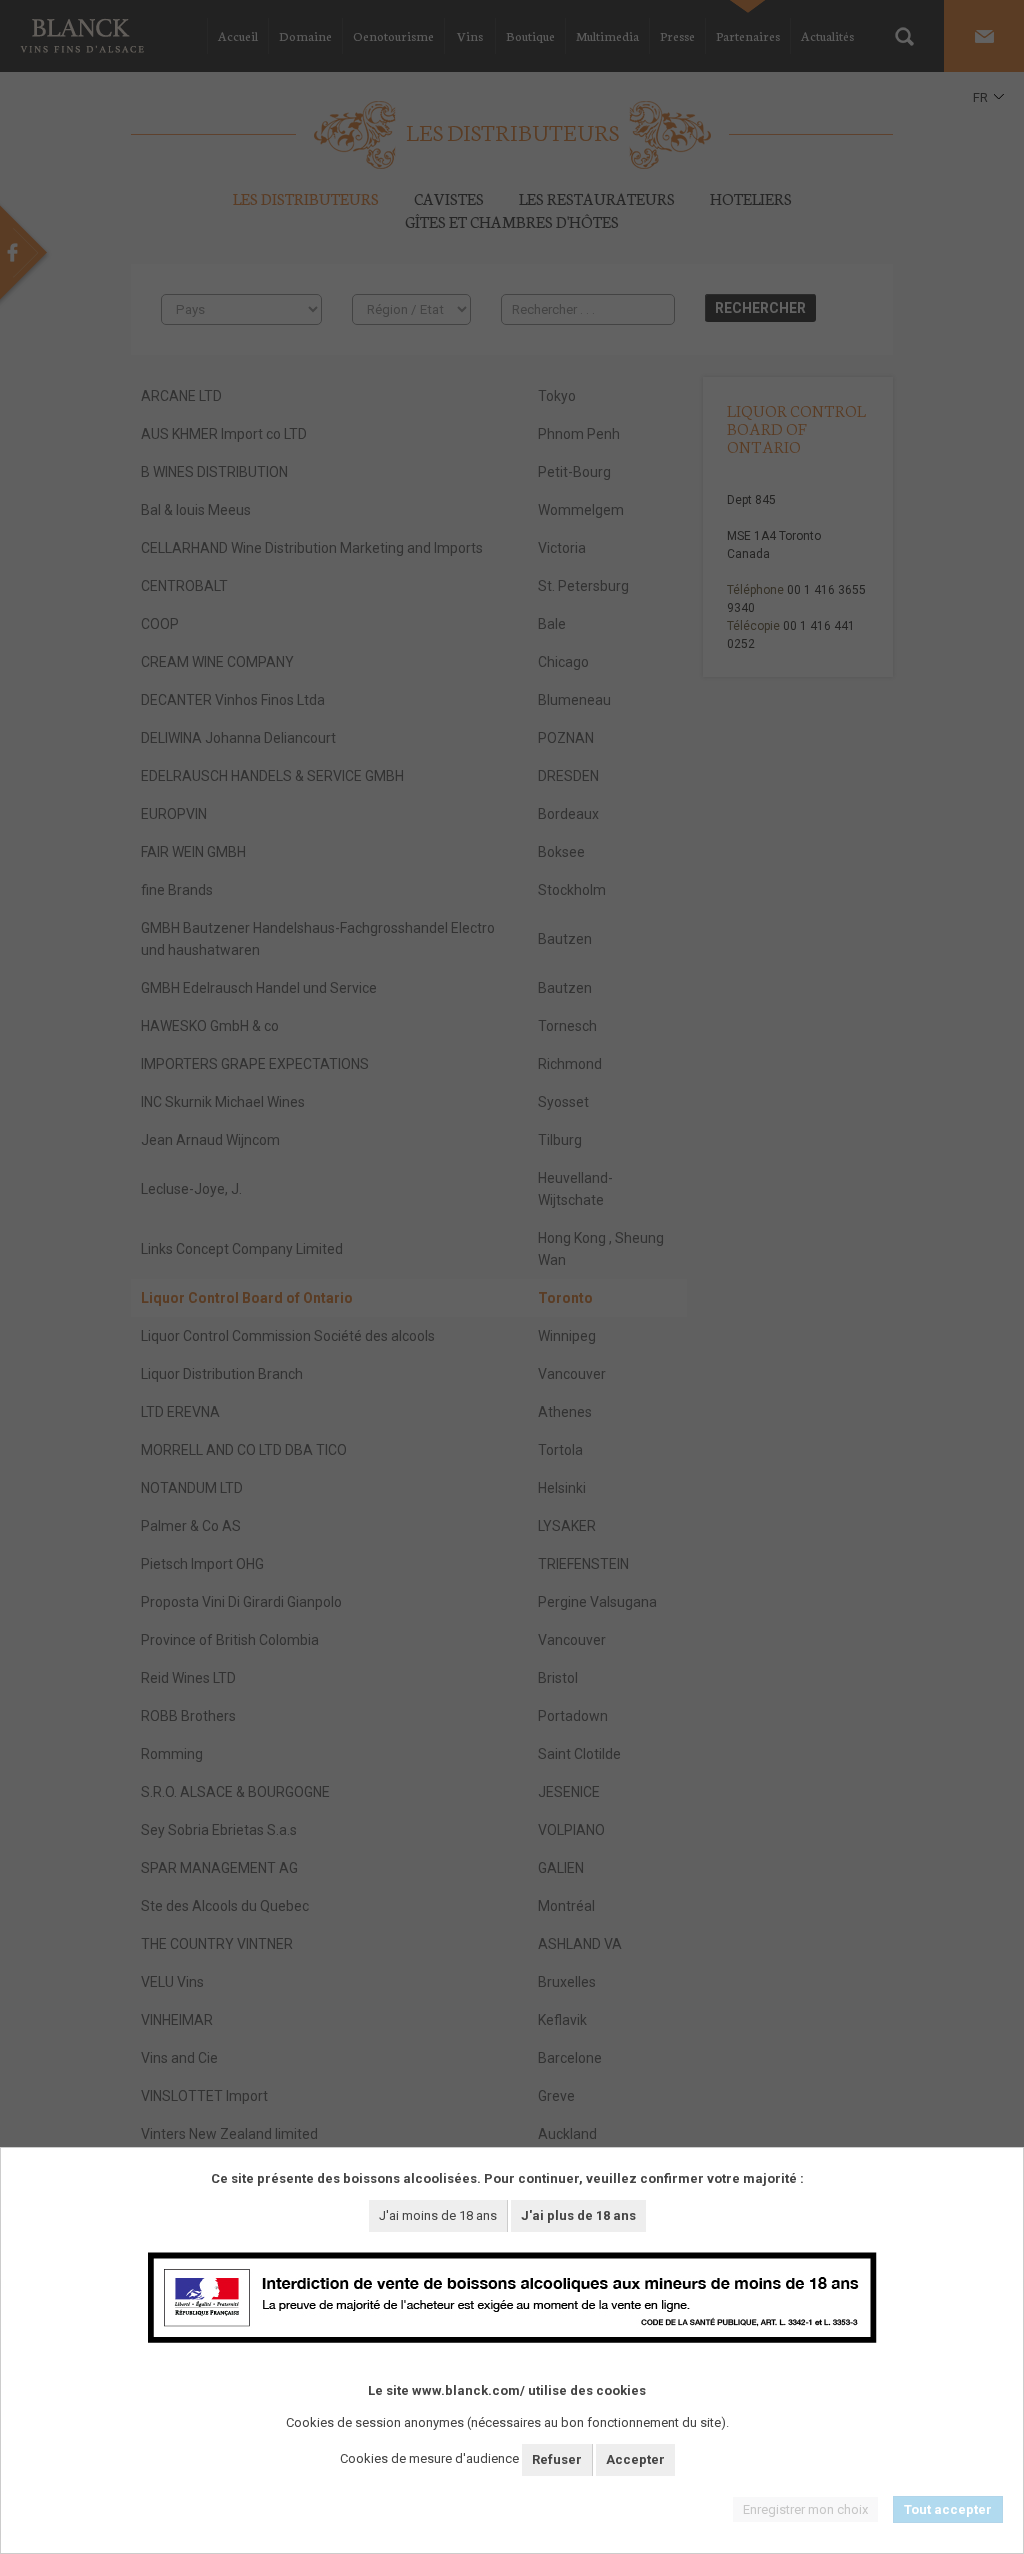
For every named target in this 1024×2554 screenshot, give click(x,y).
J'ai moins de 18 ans (438, 2215)
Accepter (635, 2459)
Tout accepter (948, 2509)
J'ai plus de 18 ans (578, 2215)
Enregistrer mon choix (805, 2509)
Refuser (557, 2459)
